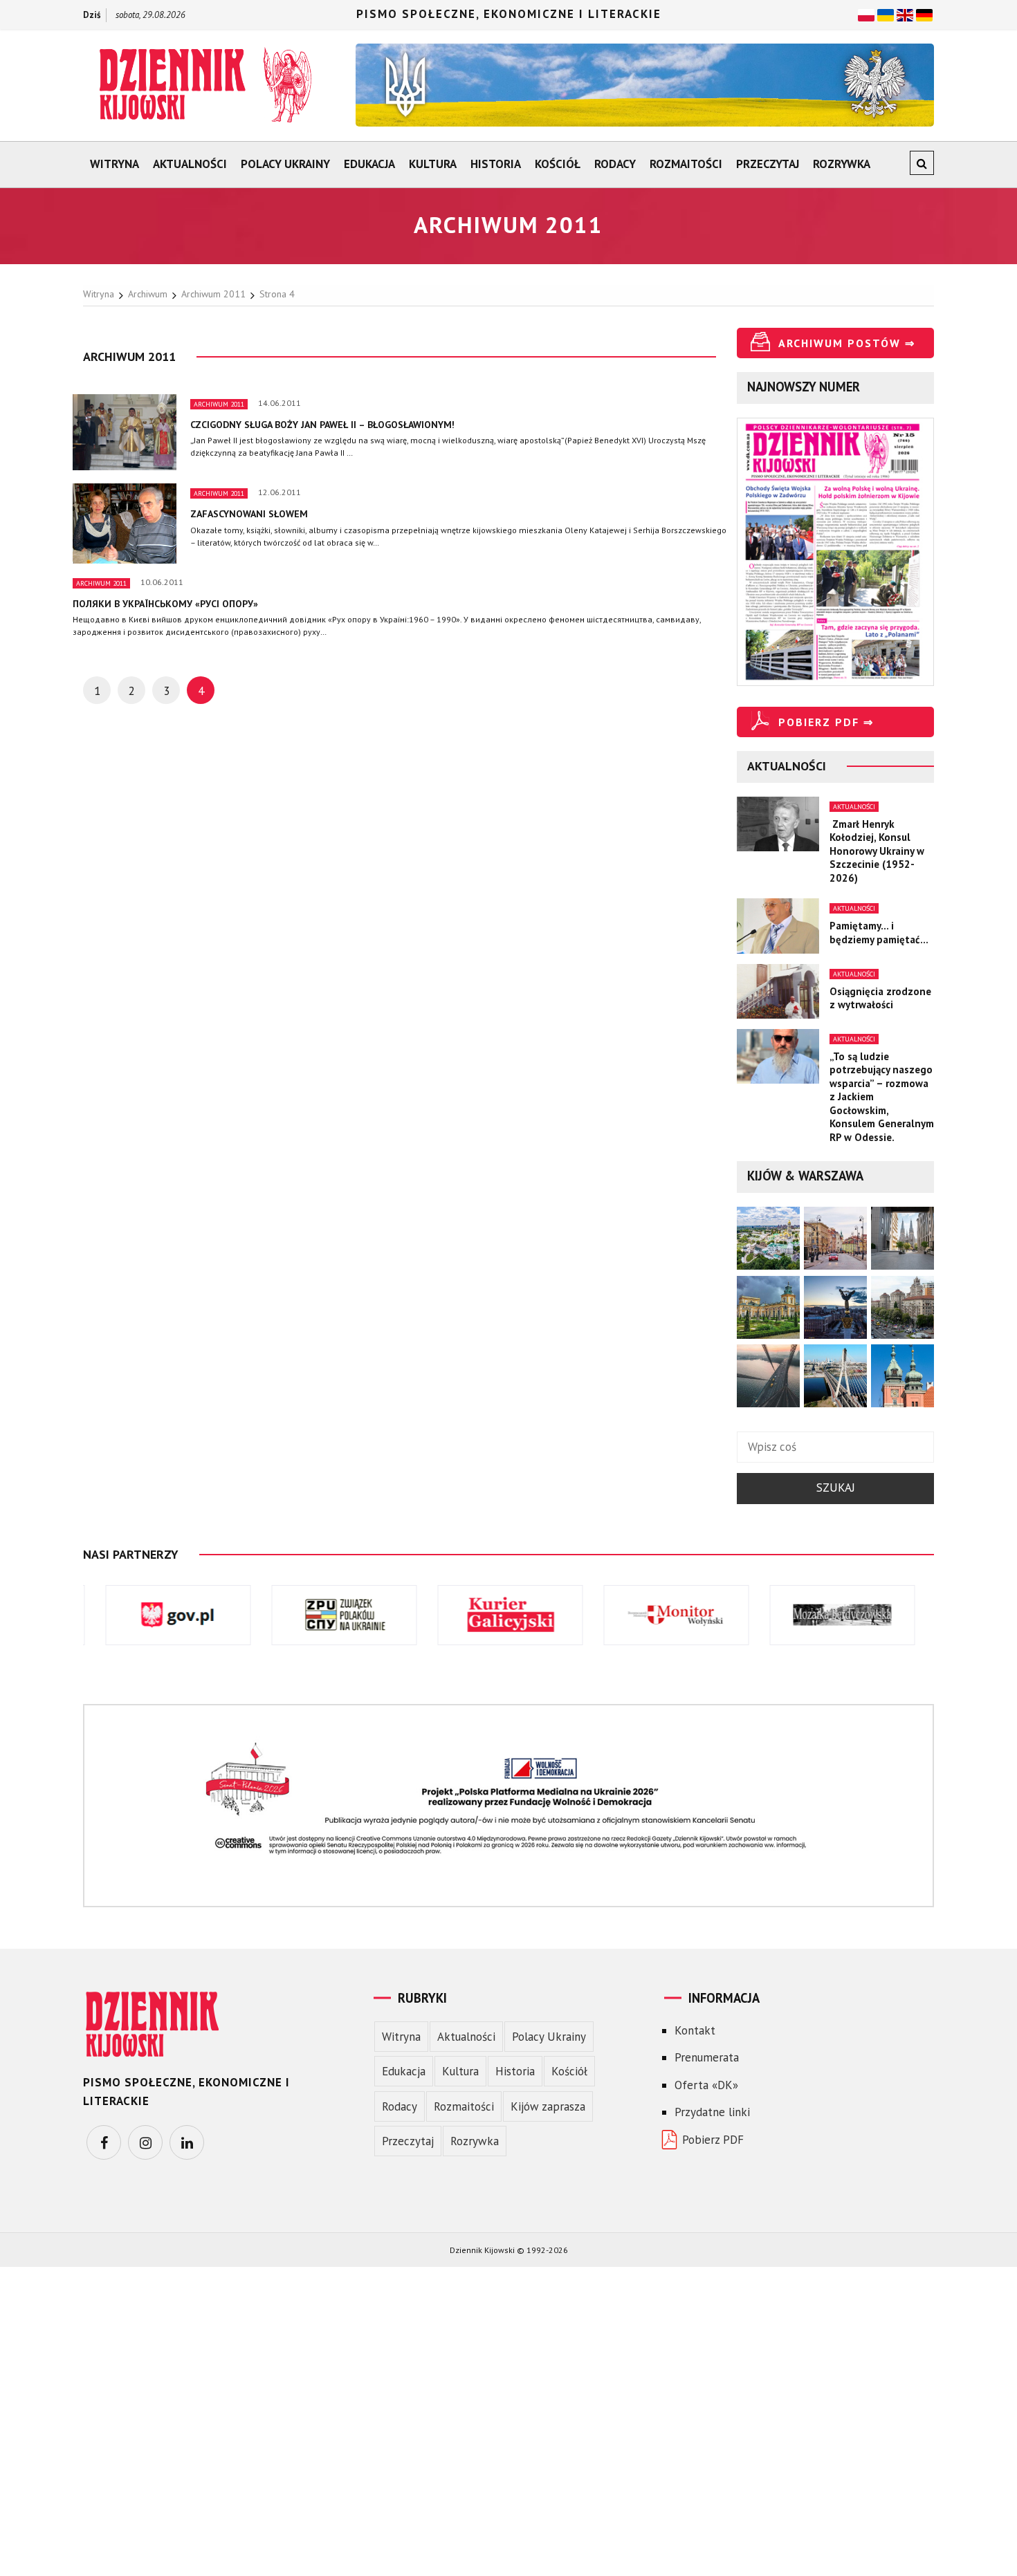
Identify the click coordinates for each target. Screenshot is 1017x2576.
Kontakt (695, 2030)
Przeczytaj (768, 164)
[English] (905, 14)
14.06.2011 (280, 403)
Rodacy (615, 164)
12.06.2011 (280, 492)
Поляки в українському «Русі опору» (165, 604)
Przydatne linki (712, 2112)
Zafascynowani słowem (249, 514)
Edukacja (369, 164)
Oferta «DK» (706, 2085)
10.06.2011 (162, 582)
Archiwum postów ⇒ (847, 343)
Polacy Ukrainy (285, 164)
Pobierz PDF (713, 2140)
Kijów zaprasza (548, 2106)
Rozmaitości (686, 164)
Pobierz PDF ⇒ (826, 722)
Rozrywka (842, 164)
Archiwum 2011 (219, 404)
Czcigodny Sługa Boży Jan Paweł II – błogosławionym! (322, 425)
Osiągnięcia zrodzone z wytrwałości (880, 998)
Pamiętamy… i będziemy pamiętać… (879, 933)
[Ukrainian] (886, 14)
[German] (924, 14)
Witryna (114, 164)
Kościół (558, 164)
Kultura (433, 164)
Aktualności (190, 164)
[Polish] (866, 14)
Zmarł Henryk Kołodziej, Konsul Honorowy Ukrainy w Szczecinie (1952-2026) (877, 851)
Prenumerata (707, 2057)
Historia (496, 164)
